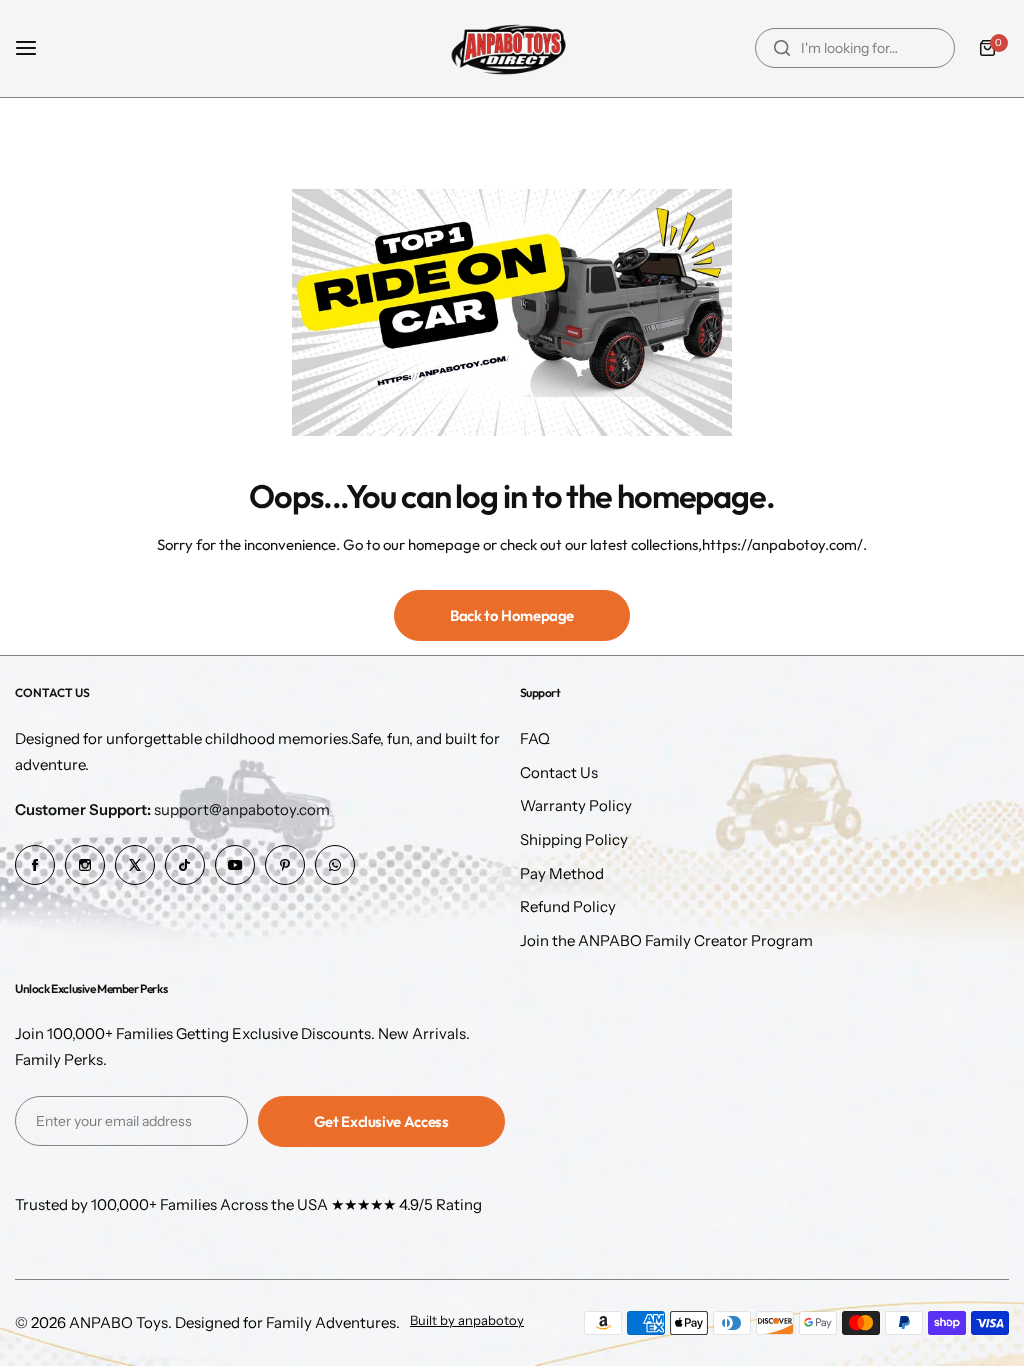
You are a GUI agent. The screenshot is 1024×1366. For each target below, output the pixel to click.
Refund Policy (568, 906)
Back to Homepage (512, 615)
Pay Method (562, 873)
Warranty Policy (576, 805)
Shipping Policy (574, 839)
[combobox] (855, 48)
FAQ (535, 738)
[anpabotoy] (512, 48)
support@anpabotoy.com (172, 809)
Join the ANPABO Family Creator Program (666, 940)
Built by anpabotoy (467, 1320)
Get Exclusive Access (381, 1121)
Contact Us (559, 772)
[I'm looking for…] (782, 48)
